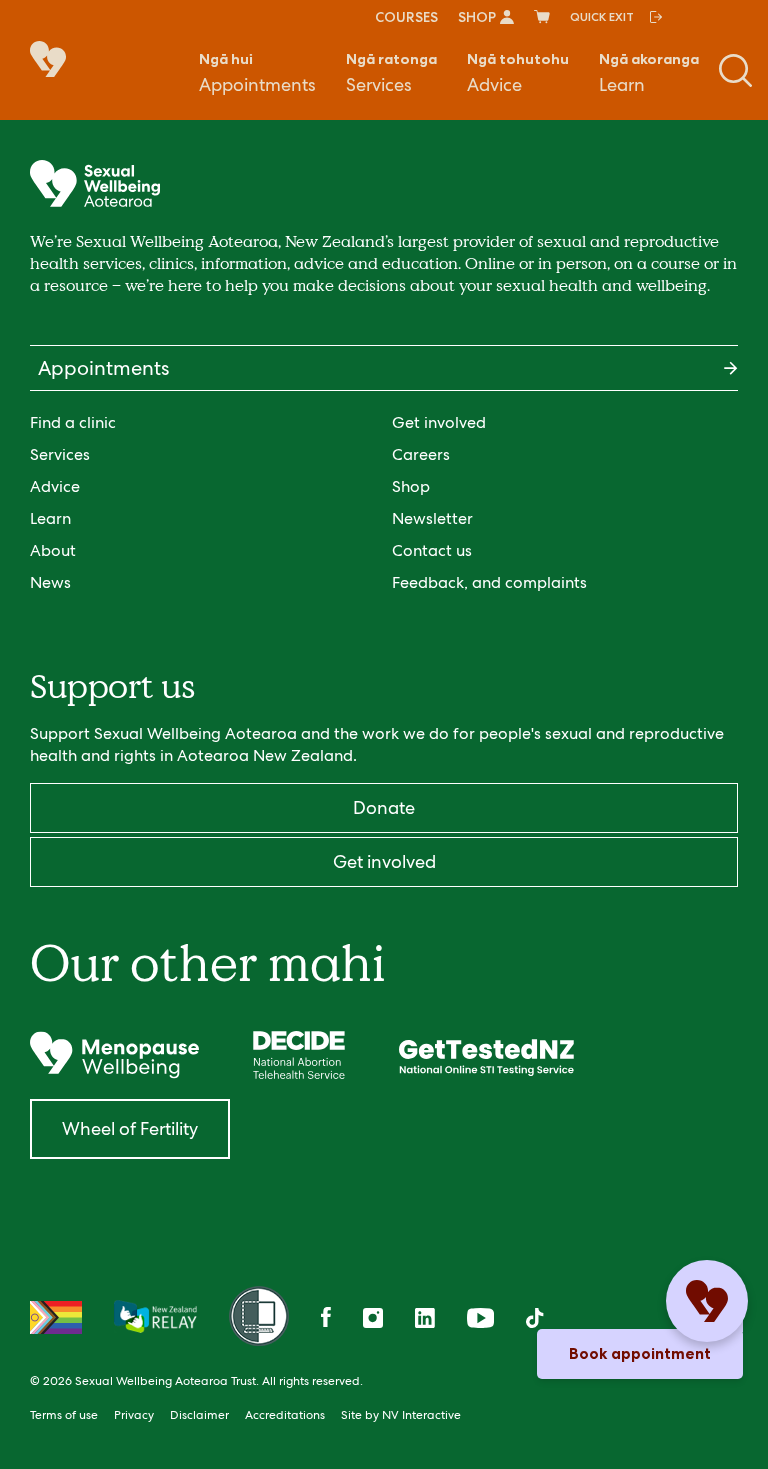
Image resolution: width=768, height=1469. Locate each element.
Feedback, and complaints (489, 582)
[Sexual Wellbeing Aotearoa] (60, 60)
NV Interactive (421, 1415)
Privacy (134, 1415)
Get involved (439, 422)
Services (391, 73)
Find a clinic (73, 422)
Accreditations (285, 1415)
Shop (411, 486)
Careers (421, 454)
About (53, 550)
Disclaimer (199, 1415)
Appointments (257, 73)
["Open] (114, 1055)
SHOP (477, 17)
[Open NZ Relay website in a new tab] (155, 1318)
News (50, 582)
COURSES (406, 17)
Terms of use (64, 1415)
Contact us (432, 550)
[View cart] (542, 17)
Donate (384, 807)
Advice (518, 73)
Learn (649, 73)
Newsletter (432, 518)
